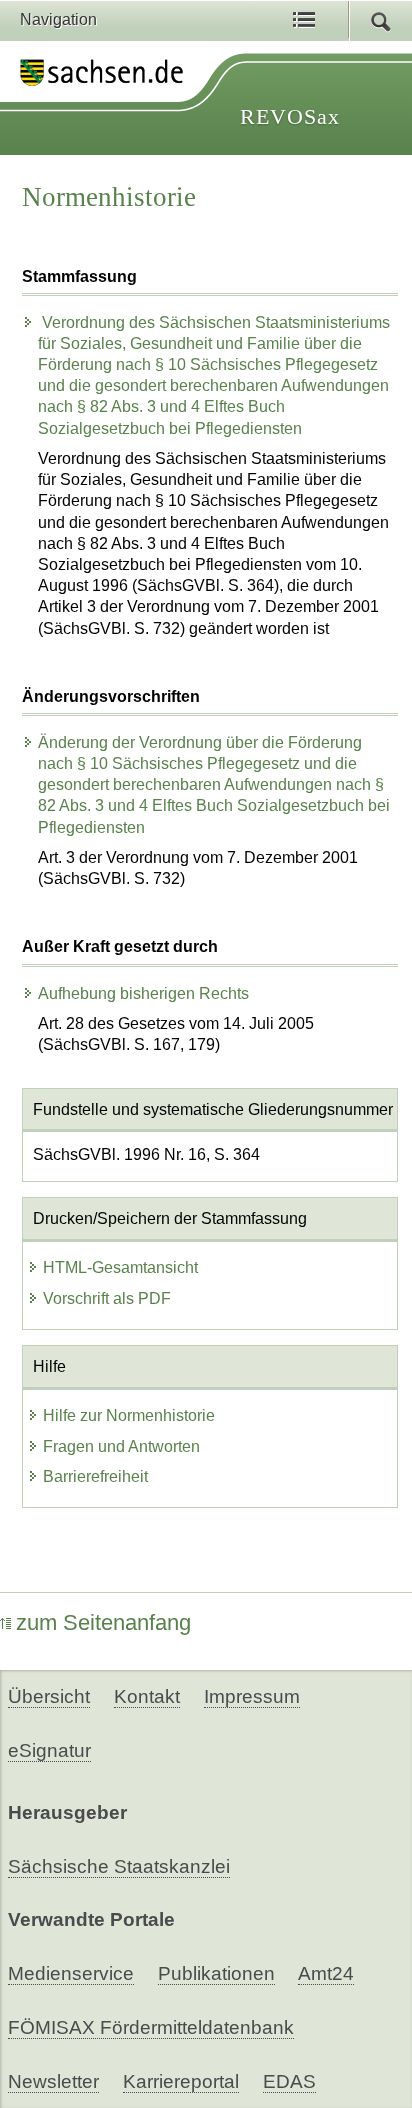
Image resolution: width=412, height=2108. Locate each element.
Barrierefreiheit (95, 1476)
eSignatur (49, 1750)
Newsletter (53, 2081)
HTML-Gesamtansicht (120, 1267)
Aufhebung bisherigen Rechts (143, 993)
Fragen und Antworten (121, 1446)
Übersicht (49, 1696)
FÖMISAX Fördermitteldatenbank (151, 2027)
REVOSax (290, 116)
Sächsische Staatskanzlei (119, 1866)
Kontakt (147, 1696)
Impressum (252, 1696)
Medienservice (71, 1973)
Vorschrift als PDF (107, 1298)
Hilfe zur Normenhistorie (129, 1415)
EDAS (289, 2081)
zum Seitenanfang (103, 1622)
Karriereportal (181, 2081)
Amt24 (326, 1973)
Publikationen (216, 1973)
